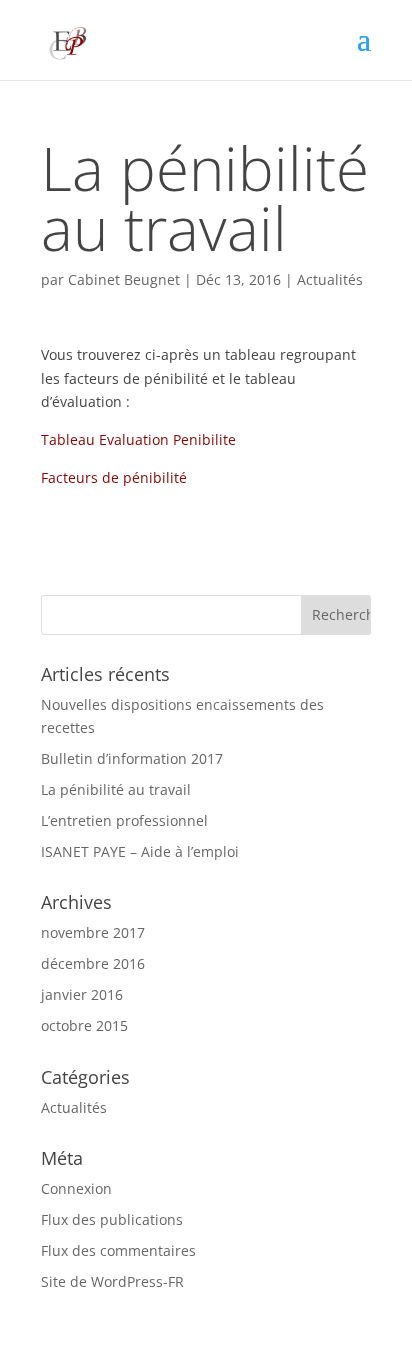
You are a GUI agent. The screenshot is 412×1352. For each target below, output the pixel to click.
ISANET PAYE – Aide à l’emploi (140, 851)
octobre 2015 (84, 1025)
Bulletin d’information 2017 (132, 758)
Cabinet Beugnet (124, 279)
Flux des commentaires (118, 1250)
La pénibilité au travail (116, 789)
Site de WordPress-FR (112, 1281)
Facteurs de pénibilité (114, 477)
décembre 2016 (93, 963)
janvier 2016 (82, 994)
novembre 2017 (93, 932)
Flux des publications (112, 1219)
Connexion (76, 1188)
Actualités (330, 279)
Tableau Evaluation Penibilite (138, 439)
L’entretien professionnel (124, 820)
